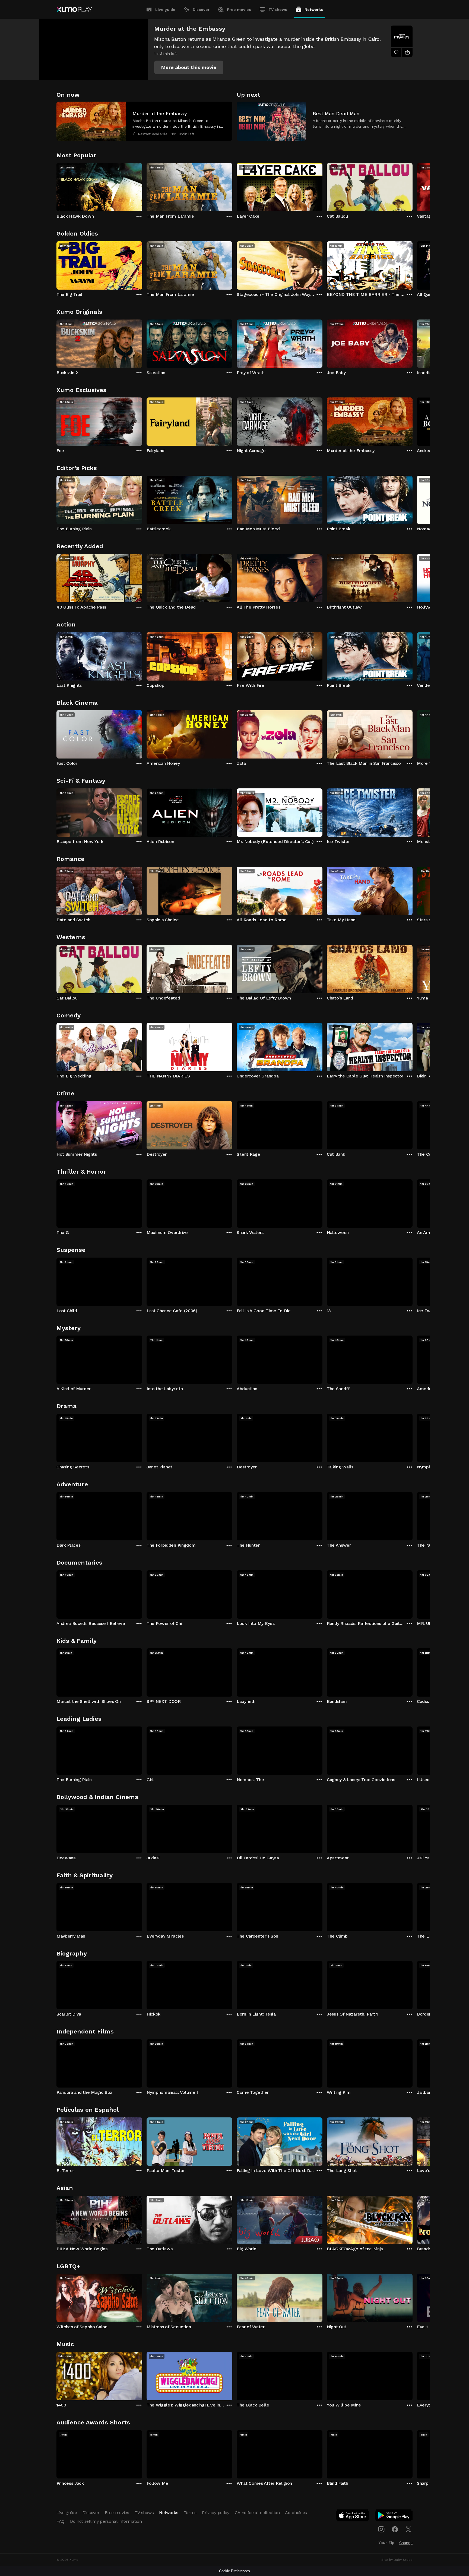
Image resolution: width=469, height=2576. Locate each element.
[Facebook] (395, 2529)
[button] (189, 67)
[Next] (413, 186)
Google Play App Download (394, 2517)
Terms (190, 2513)
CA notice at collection (257, 2513)
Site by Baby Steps (397, 2560)
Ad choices (296, 2513)
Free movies (239, 10)
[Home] (74, 10)
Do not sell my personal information (106, 2521)
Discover (201, 10)
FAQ (61, 2521)
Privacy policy (216, 2513)
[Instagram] (381, 2529)
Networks (314, 10)
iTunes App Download (353, 2517)
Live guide (165, 10)
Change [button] (406, 2543)
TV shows (278, 10)
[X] (408, 2529)
